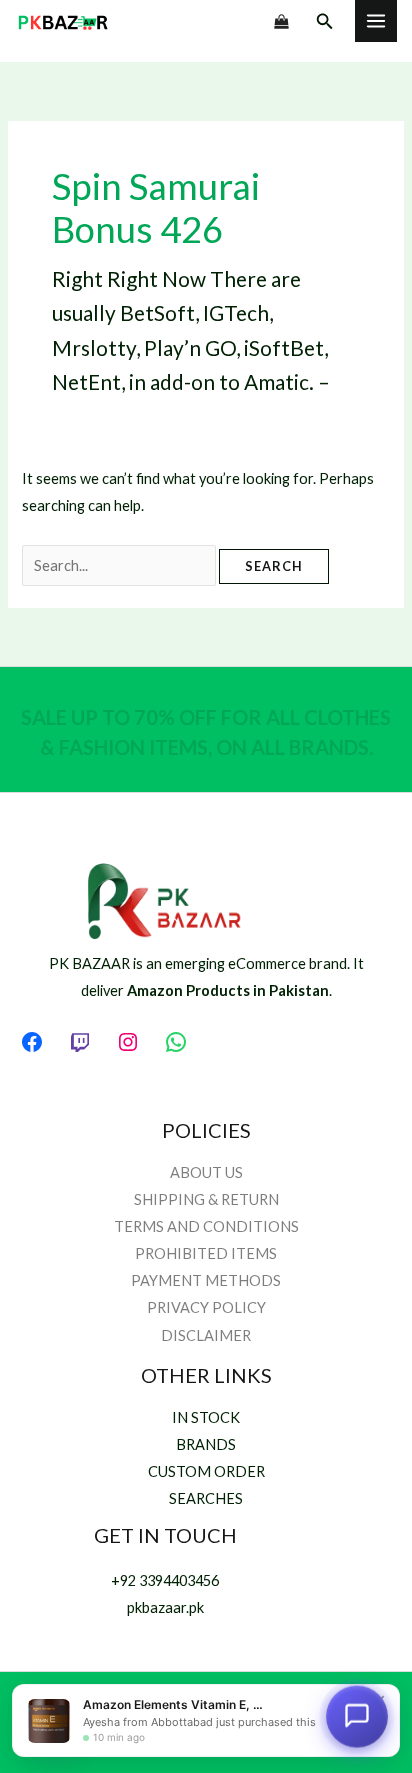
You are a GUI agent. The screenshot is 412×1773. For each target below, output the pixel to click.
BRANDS (206, 1444)
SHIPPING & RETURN (206, 1199)
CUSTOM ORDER (206, 1471)
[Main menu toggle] (376, 21)
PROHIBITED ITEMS (206, 1253)
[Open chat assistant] (357, 1717)
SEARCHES (206, 1498)
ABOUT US (206, 1172)
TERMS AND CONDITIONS (206, 1226)
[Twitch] (80, 1042)
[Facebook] (32, 1042)
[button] (325, 21)
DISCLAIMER (206, 1335)
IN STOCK (206, 1417)
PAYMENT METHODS (206, 1280)
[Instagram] (128, 1042)
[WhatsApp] (176, 1042)
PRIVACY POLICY (206, 1307)
